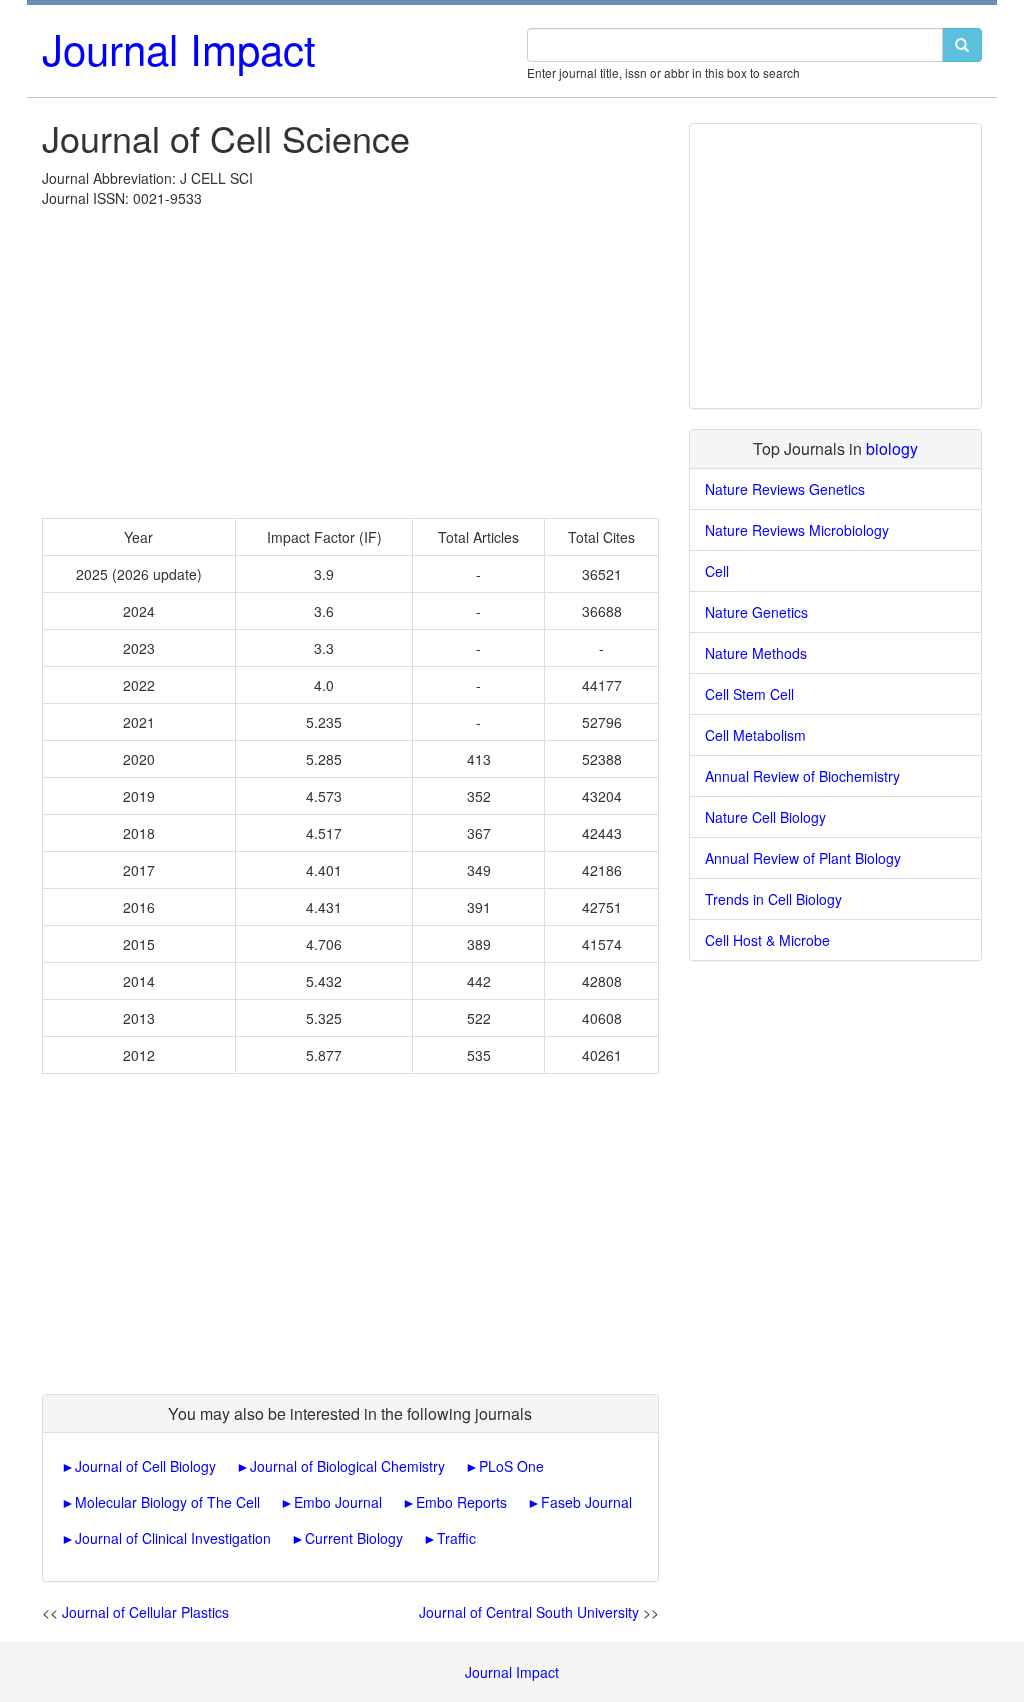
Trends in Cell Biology (773, 899)
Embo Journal (338, 1502)
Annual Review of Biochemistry (802, 776)
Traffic (456, 1538)
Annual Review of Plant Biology (803, 858)
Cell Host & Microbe (767, 940)
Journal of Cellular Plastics (145, 1612)
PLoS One (511, 1466)
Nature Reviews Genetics (785, 489)
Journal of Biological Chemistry (347, 1466)
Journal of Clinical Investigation (173, 1538)
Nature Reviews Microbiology (797, 530)
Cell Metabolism (755, 735)
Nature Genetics (756, 612)
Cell (717, 571)
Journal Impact (179, 48)
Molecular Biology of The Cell (167, 1502)
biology (892, 448)
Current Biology (354, 1538)
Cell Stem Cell (749, 694)
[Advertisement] (350, 358)
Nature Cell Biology (765, 817)
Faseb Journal (586, 1502)
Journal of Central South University (529, 1612)
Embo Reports (461, 1502)
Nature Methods (756, 653)
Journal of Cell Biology (145, 1466)
